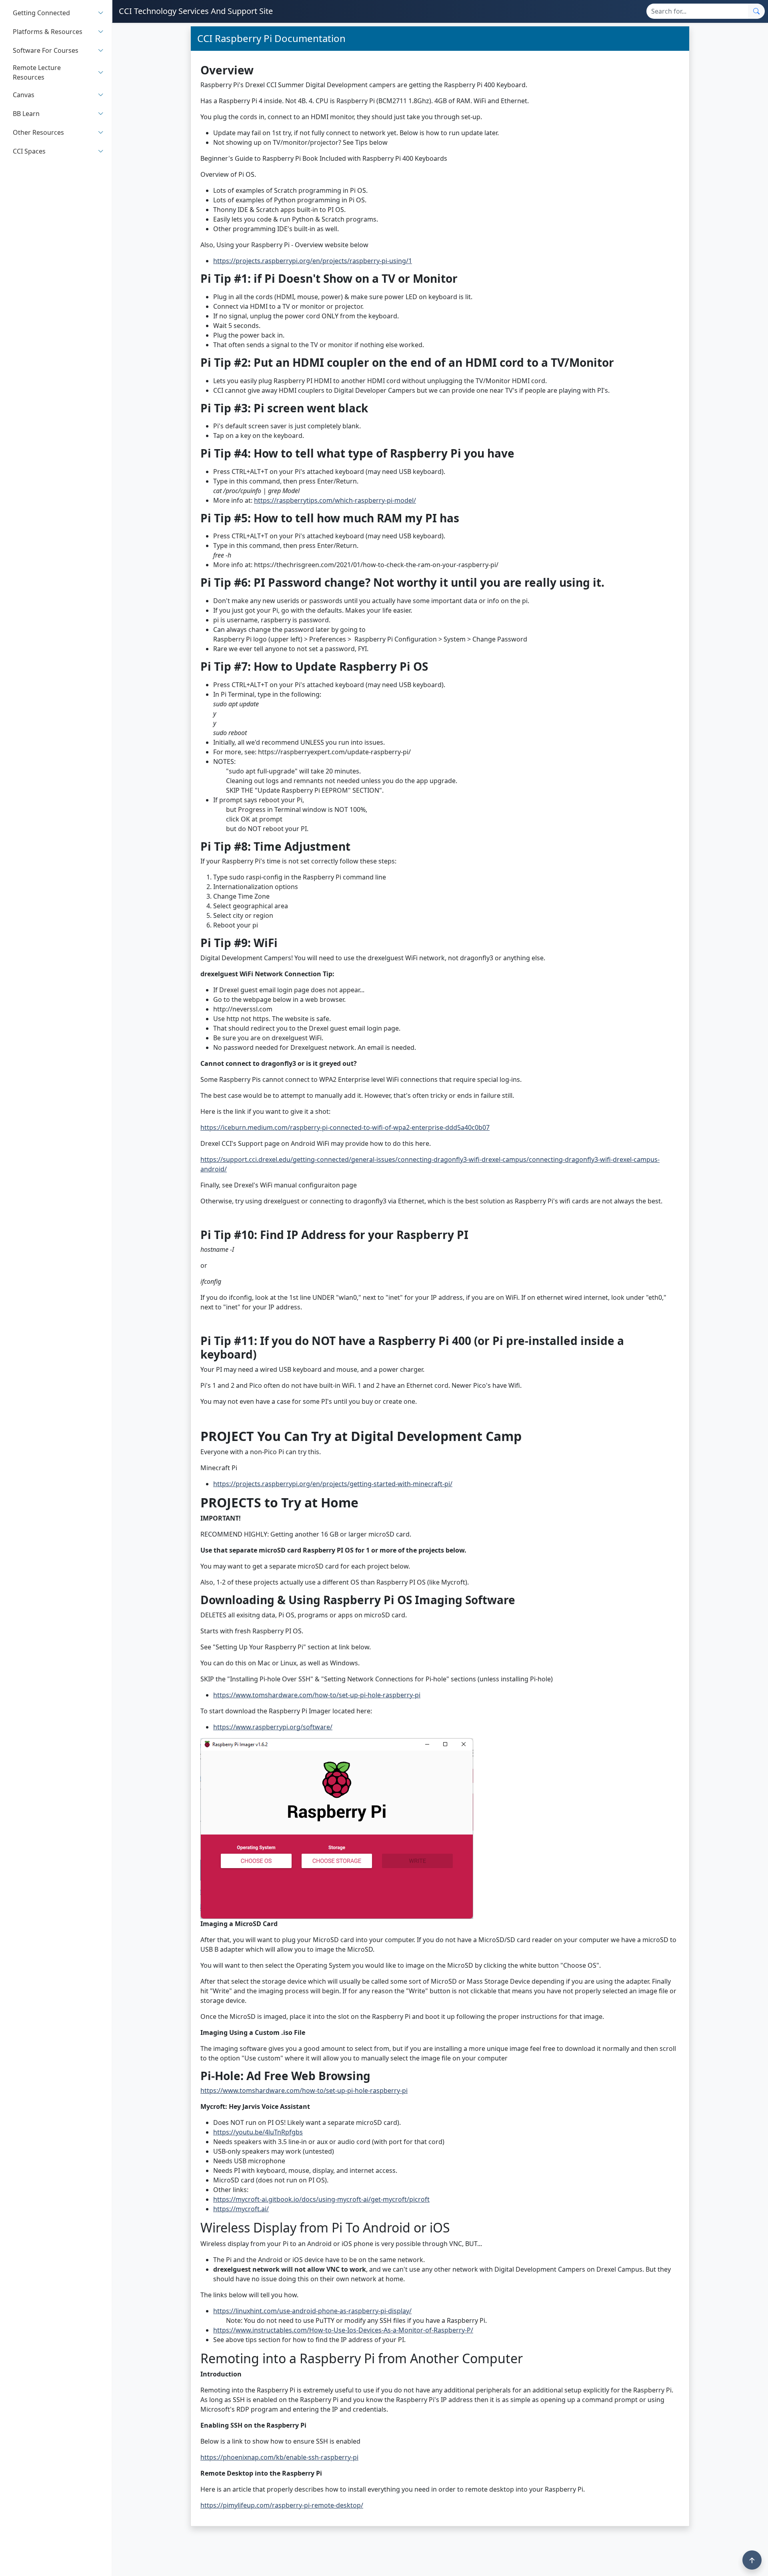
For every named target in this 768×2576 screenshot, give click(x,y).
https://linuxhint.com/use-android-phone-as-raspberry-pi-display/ (312, 2311)
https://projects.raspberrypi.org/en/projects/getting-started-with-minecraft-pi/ (333, 1484)
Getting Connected (41, 13)
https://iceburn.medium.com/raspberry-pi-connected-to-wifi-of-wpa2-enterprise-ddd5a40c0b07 (345, 1127)
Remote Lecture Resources (37, 72)
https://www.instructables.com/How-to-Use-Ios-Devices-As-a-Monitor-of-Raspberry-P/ (343, 2330)
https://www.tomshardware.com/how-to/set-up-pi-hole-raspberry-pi (317, 1695)
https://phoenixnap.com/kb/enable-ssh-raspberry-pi (279, 2457)
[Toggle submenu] (101, 13)
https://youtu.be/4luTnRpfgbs (258, 2132)
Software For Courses (46, 50)
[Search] (756, 11)
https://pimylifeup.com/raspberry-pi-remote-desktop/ (282, 2505)
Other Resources (38, 132)
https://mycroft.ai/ (241, 2209)
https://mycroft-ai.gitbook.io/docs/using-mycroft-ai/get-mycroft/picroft (321, 2199)
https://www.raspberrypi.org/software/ (273, 1727)
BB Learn (26, 114)
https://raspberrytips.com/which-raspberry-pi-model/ (335, 500)
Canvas (24, 95)
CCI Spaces (29, 151)
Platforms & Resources (48, 32)
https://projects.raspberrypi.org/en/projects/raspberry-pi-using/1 (313, 261)
